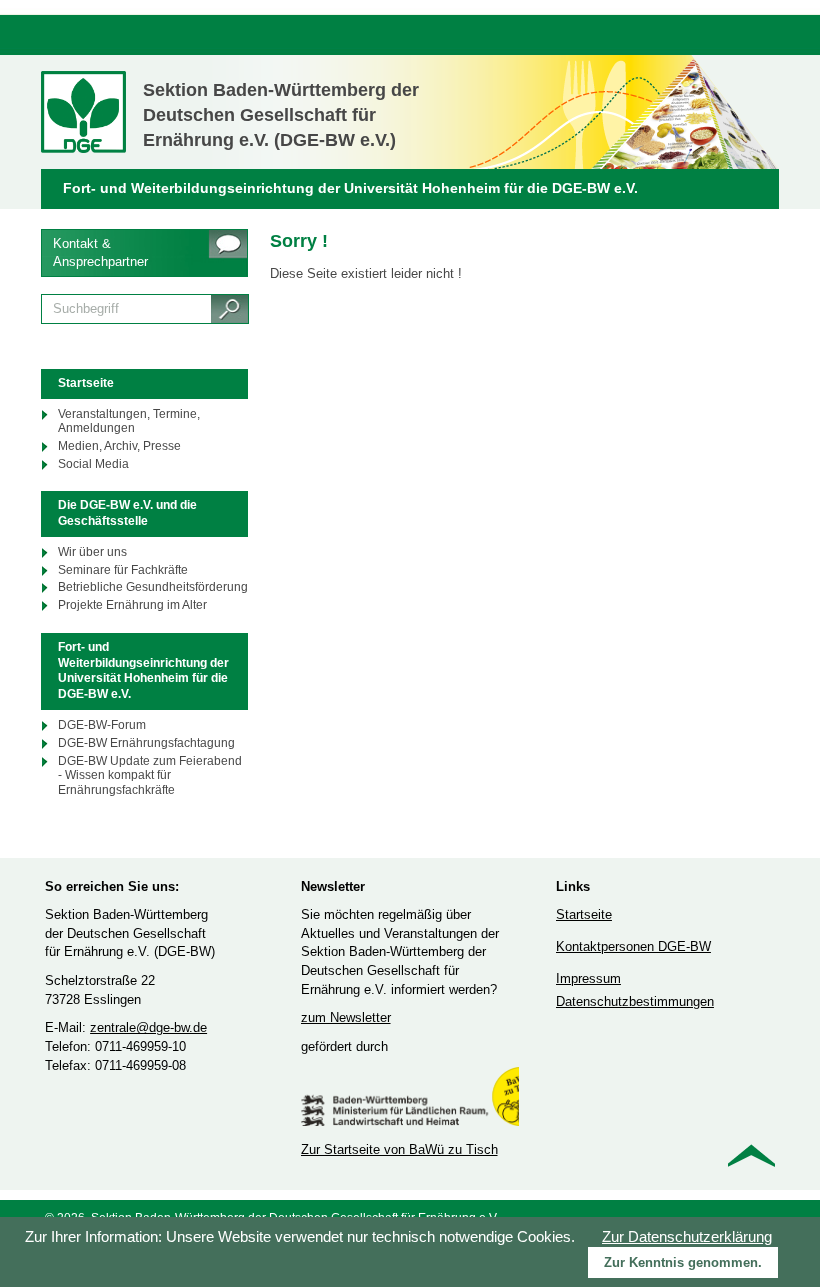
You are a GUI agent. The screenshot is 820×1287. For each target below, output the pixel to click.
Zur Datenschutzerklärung (687, 1236)
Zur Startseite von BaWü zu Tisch (399, 1149)
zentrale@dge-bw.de (148, 1027)
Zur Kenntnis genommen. (683, 1262)
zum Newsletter (346, 1017)
